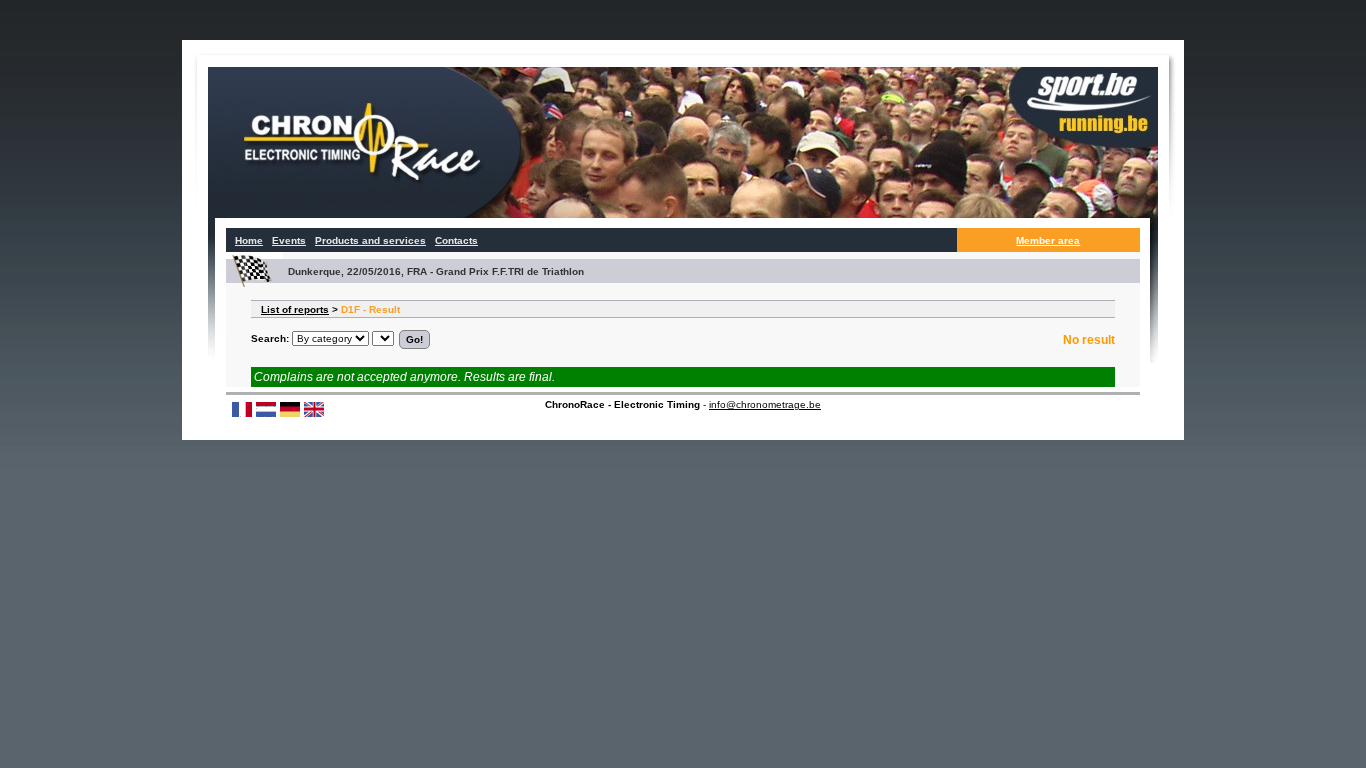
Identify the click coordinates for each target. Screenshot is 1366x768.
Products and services (370, 240)
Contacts (456, 240)
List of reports (295, 309)
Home (249, 240)
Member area (1048, 240)
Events (289, 240)
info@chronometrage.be (765, 404)
